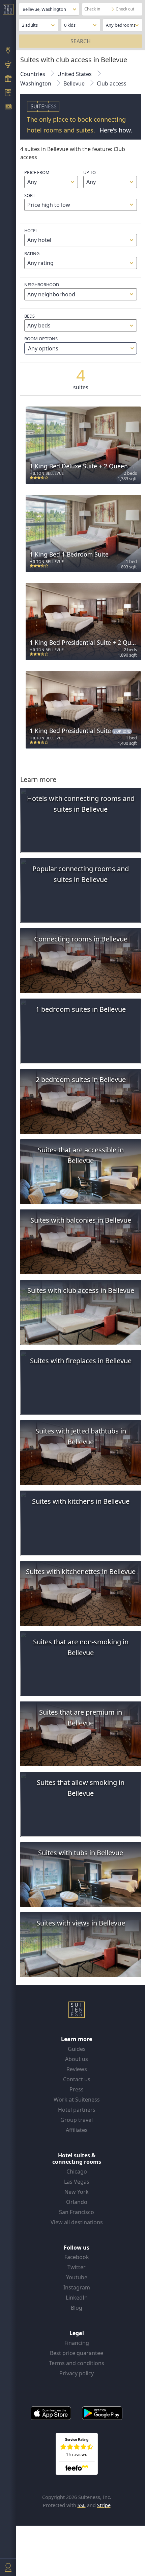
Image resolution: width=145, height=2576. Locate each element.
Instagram (77, 2287)
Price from (37, 172)
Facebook (77, 2257)
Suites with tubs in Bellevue (81, 1853)
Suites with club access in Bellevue (81, 1290)
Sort (30, 195)
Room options (41, 344)
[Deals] (8, 79)
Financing (77, 2343)
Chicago (77, 2172)
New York (77, 2192)
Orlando (77, 2202)
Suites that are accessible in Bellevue (81, 1155)
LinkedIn (77, 2298)
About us (77, 2059)
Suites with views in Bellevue (81, 1923)
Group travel (77, 2120)
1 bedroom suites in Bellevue (81, 1009)
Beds (30, 316)
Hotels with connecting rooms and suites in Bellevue (81, 804)
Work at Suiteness (77, 2100)
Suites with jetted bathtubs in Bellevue (81, 1436)
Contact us (77, 2079)
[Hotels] (8, 93)
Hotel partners (77, 2110)
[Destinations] (8, 51)
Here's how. (116, 130)
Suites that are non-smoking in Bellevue (81, 1647)
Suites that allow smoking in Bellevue (81, 1788)
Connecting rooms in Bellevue (81, 939)
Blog (77, 2308)
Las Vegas (77, 2182)
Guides (77, 2049)
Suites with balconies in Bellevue (81, 1220)
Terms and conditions (77, 2363)
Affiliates (77, 2130)
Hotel (31, 230)
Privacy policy (77, 2373)
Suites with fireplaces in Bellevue (81, 1361)
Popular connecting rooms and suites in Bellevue (81, 874)
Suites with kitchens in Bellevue (81, 1501)
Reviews (77, 2069)
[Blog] (8, 107)
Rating (32, 253)
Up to (90, 172)
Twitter (77, 2267)
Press (77, 2089)
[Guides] (8, 65)
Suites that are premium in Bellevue (81, 1718)
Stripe (104, 2505)
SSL (82, 2505)
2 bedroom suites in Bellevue (81, 1080)
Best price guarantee (77, 2353)
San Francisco (77, 2212)
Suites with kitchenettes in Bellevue (81, 1572)
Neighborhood (42, 285)
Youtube (77, 2277)
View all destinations (77, 2222)
